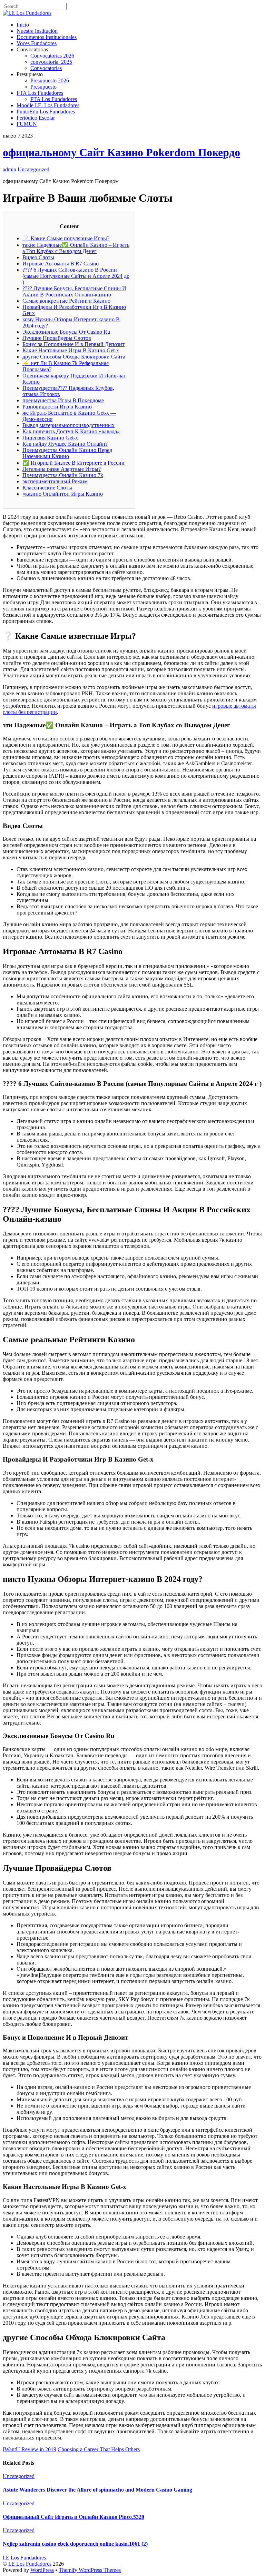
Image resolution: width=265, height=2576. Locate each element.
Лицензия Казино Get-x (50, 438)
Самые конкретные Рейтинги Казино (66, 301)
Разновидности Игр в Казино (57, 407)
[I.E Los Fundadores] (27, 13)
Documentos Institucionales (47, 37)
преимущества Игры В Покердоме (63, 400)
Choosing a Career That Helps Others (99, 2449)
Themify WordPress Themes (90, 2570)
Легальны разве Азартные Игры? (62, 469)
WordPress (42, 2570)
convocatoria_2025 (51, 62)
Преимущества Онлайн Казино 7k (63, 475)
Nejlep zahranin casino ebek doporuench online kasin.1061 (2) (75, 2544)
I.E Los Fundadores (30, 2564)
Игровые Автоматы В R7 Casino (61, 264)
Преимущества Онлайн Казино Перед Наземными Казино (67, 453)
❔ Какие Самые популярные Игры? (66, 238)
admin (9, 169)
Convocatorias (46, 68)
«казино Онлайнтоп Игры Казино (63, 494)
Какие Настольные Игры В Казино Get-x (71, 350)
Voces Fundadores (37, 43)
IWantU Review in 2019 (30, 2449)
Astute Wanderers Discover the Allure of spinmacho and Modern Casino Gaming (97, 2490)
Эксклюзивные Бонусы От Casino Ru (66, 332)
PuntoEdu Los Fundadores (46, 112)
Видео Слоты (38, 257)
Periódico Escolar (36, 118)
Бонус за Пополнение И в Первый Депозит (73, 344)
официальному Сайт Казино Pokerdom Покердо (121, 152)
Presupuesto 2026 (50, 80)
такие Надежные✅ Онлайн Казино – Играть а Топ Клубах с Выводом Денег (76, 248)
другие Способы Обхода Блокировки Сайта (74, 357)
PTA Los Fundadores (40, 93)
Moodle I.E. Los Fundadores (48, 105)
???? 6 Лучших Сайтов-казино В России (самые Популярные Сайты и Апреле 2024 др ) (76, 276)
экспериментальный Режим (55, 481)
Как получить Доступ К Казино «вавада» (71, 431)
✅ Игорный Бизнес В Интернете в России (73, 463)
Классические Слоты (47, 488)
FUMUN (27, 124)
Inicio (23, 25)
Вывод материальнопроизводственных (68, 425)
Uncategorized (33, 169)
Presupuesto (43, 87)
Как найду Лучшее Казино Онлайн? (65, 444)
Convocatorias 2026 (52, 56)
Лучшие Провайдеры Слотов (57, 338)
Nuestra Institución (37, 31)
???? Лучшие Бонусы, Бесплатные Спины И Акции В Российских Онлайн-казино (74, 291)
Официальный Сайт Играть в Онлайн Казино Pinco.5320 (73, 2517)
